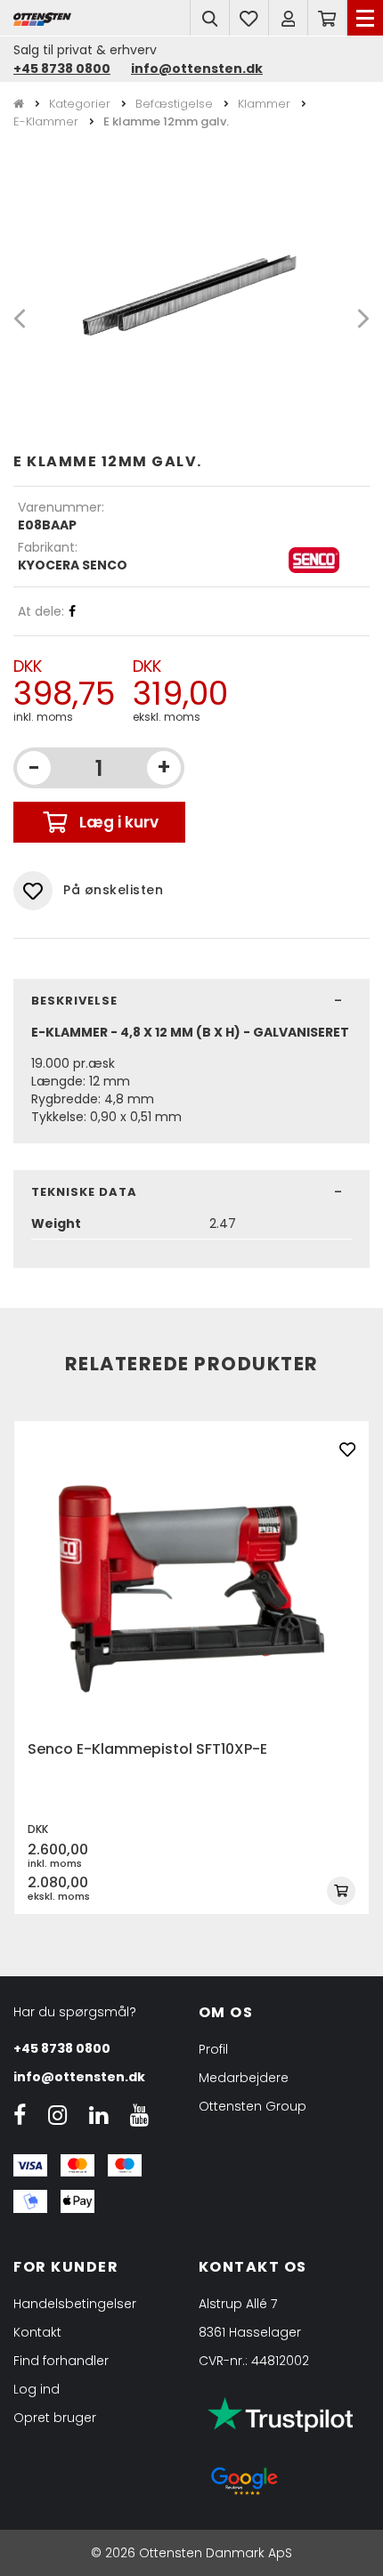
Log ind (37, 2389)
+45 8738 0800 (62, 69)
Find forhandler (61, 2361)
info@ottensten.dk (197, 69)
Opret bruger (55, 2418)
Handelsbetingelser (75, 2304)
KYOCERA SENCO (73, 565)
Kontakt (37, 2332)
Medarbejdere (244, 2078)
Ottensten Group (253, 2106)
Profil (213, 2049)
